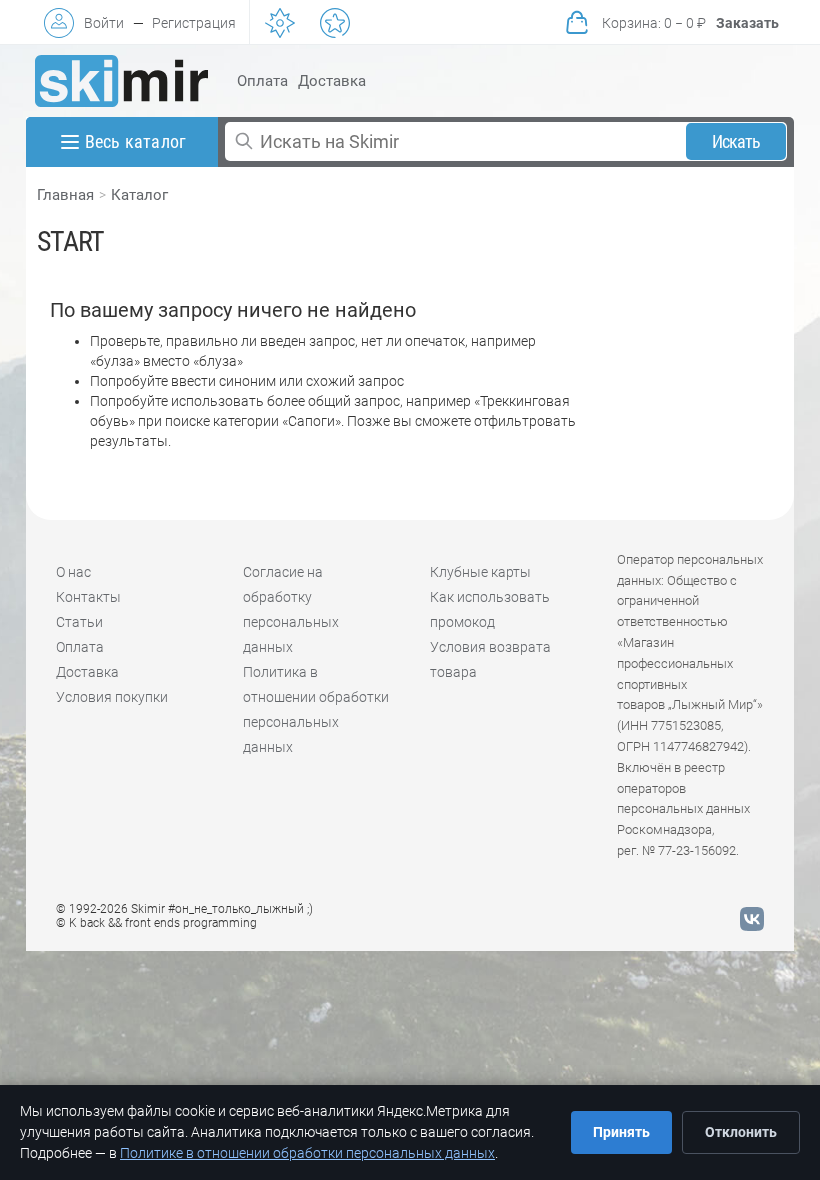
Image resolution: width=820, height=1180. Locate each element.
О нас (73, 572)
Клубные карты (480, 572)
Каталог (139, 195)
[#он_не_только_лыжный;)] (121, 81)
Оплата (262, 81)
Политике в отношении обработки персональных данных (307, 1153)
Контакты (88, 597)
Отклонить (741, 1132)
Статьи (79, 622)
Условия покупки (112, 697)
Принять (621, 1132)
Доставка (332, 81)
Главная (65, 195)
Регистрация (194, 23)
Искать (736, 141)
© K (156, 923)
